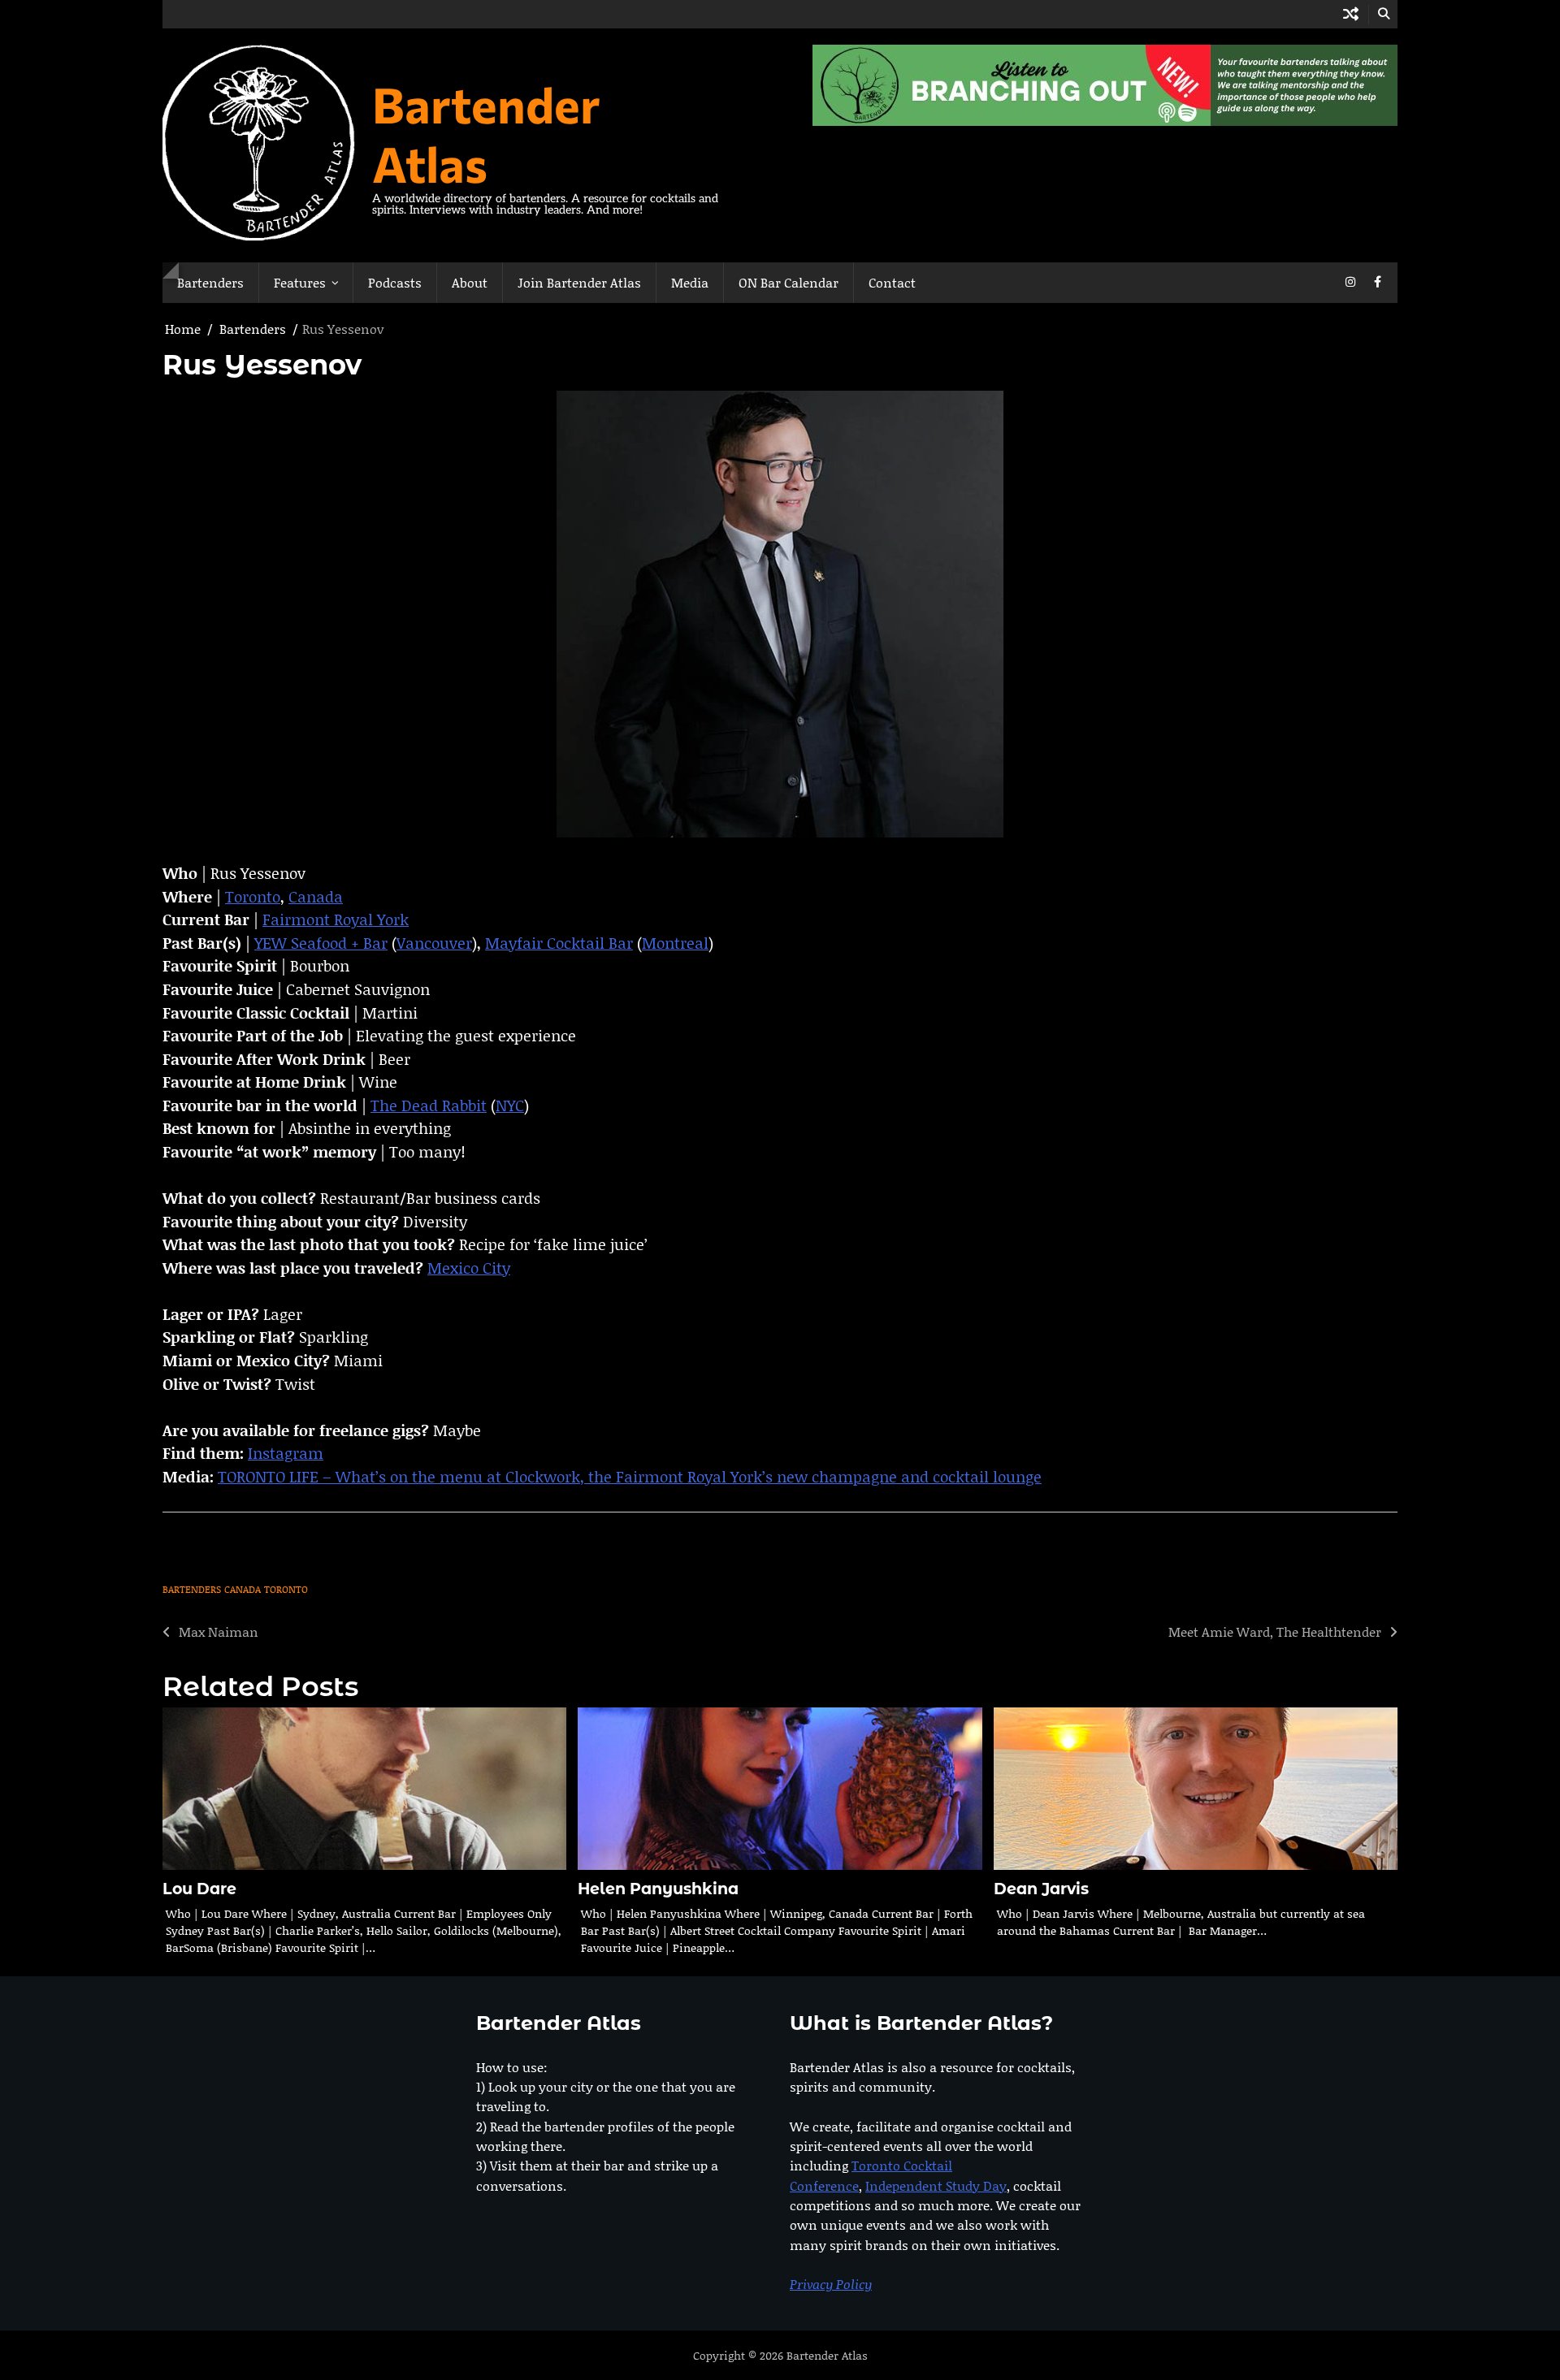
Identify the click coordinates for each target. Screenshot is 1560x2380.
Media (690, 282)
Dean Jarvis (1041, 1889)
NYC (510, 1105)
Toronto (253, 896)
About (470, 282)
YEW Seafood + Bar (321, 943)
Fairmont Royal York (336, 919)
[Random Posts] (1351, 14)
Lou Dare (199, 1889)
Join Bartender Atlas (579, 282)
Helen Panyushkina (658, 1889)
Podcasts (395, 282)
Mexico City (469, 1268)
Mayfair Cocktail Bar (559, 943)
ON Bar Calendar (789, 282)
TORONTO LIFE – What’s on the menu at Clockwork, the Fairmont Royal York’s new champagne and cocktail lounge (630, 1476)
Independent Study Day (936, 2185)
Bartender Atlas (486, 133)
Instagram (286, 1453)
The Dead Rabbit (429, 1105)
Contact (892, 282)
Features (300, 282)
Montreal (675, 943)
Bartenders (210, 282)
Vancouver (434, 943)
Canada (316, 896)
